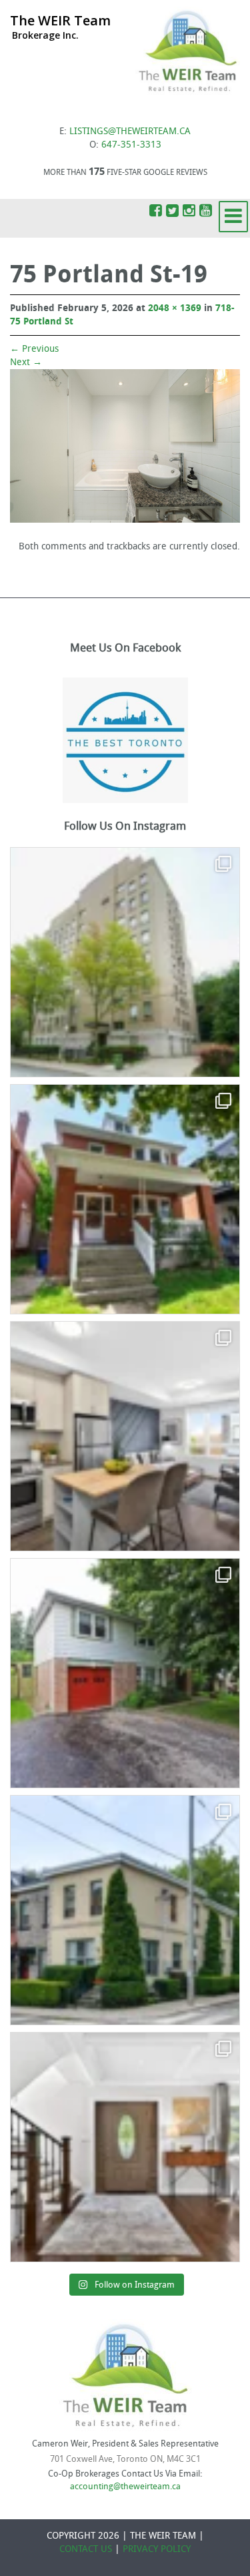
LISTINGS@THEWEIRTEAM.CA (130, 131)
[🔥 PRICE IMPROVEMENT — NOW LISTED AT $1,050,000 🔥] (125, 1673)
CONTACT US (86, 2549)
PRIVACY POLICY (157, 2549)
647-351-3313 (131, 145)
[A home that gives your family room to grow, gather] (125, 2147)
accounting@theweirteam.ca (125, 2486)
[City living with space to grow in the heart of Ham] (125, 1199)
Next (26, 362)
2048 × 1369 (175, 308)
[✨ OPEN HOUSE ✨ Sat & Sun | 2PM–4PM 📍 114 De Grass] (125, 1910)
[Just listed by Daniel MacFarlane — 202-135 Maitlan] (125, 962)
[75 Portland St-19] (125, 446)
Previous (34, 349)
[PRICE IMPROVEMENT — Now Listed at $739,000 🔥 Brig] (125, 1436)
